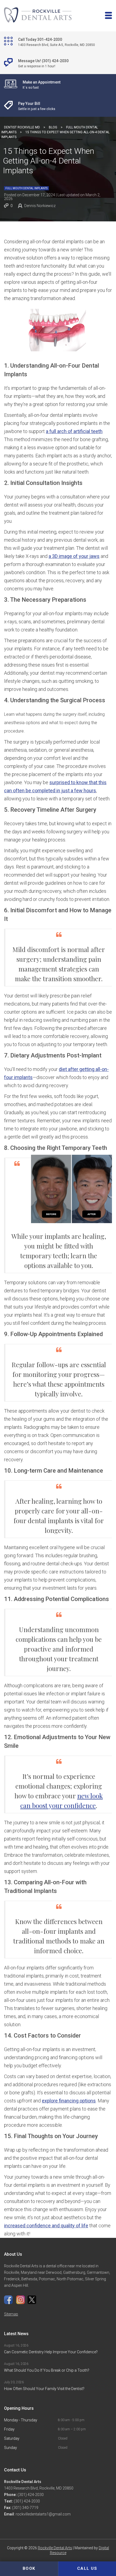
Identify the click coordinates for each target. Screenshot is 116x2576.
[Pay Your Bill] (58, 106)
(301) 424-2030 (30, 2495)
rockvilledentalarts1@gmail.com (43, 2514)
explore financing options (69, 2101)
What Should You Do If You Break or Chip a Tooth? (47, 2370)
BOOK (29, 2568)
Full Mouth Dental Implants (26, 188)
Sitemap (11, 2314)
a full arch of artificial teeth (74, 431)
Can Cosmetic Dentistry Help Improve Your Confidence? (51, 2352)
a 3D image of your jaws (74, 556)
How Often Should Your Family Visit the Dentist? (44, 2389)
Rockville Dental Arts (55, 2548)
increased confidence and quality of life (46, 2226)
